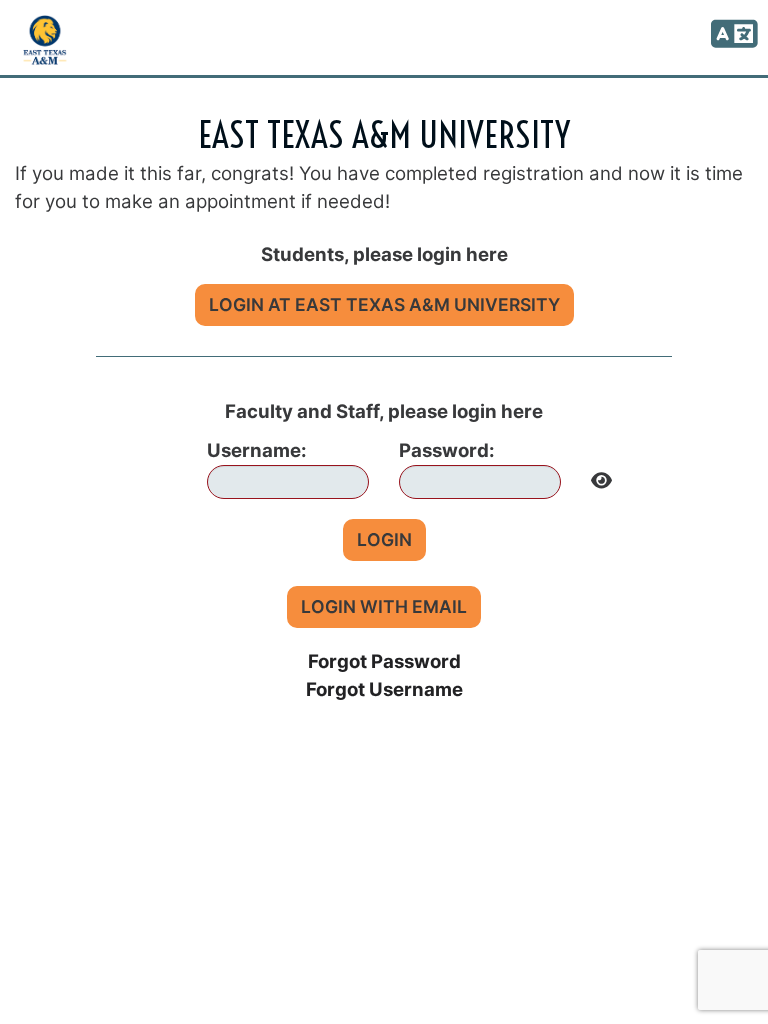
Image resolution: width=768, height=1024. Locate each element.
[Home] (45, 40)
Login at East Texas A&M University (384, 304)
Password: (447, 450)
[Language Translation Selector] (731, 35)
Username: (257, 450)
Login (384, 539)
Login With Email (384, 606)
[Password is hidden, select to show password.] (601, 475)
